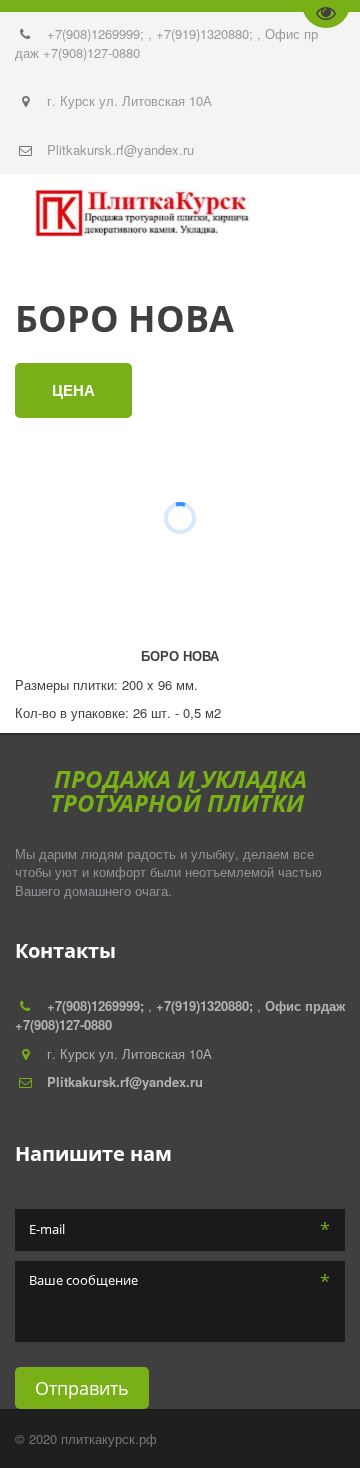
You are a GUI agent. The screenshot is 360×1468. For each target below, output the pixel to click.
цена (73, 390)
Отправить (82, 1388)
